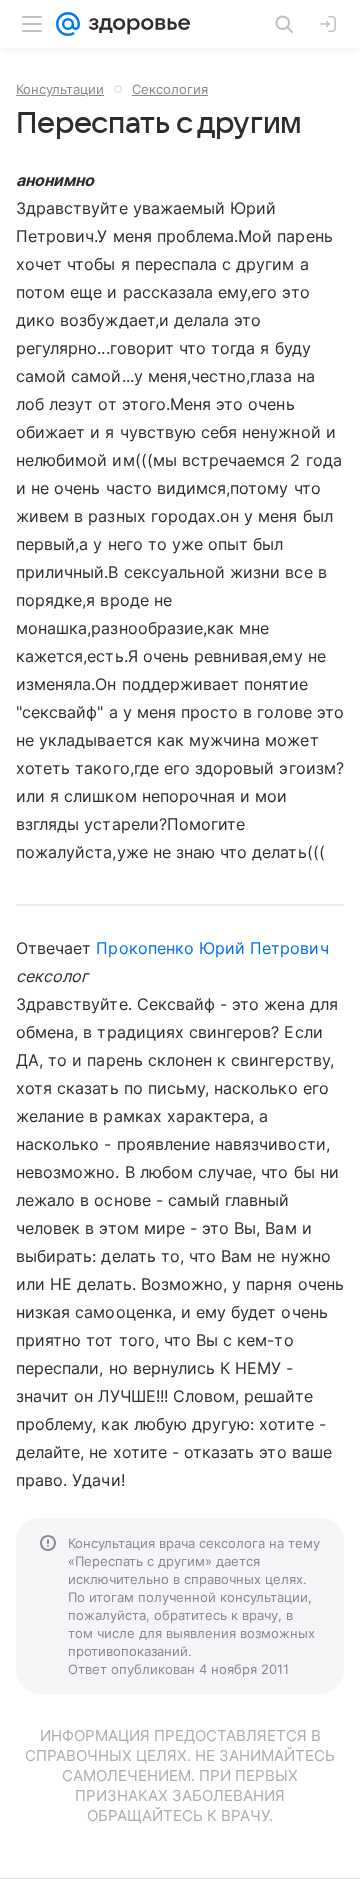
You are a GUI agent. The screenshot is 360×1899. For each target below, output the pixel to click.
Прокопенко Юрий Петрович (212, 948)
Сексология (170, 89)
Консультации (60, 89)
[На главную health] (135, 24)
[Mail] (68, 24)
